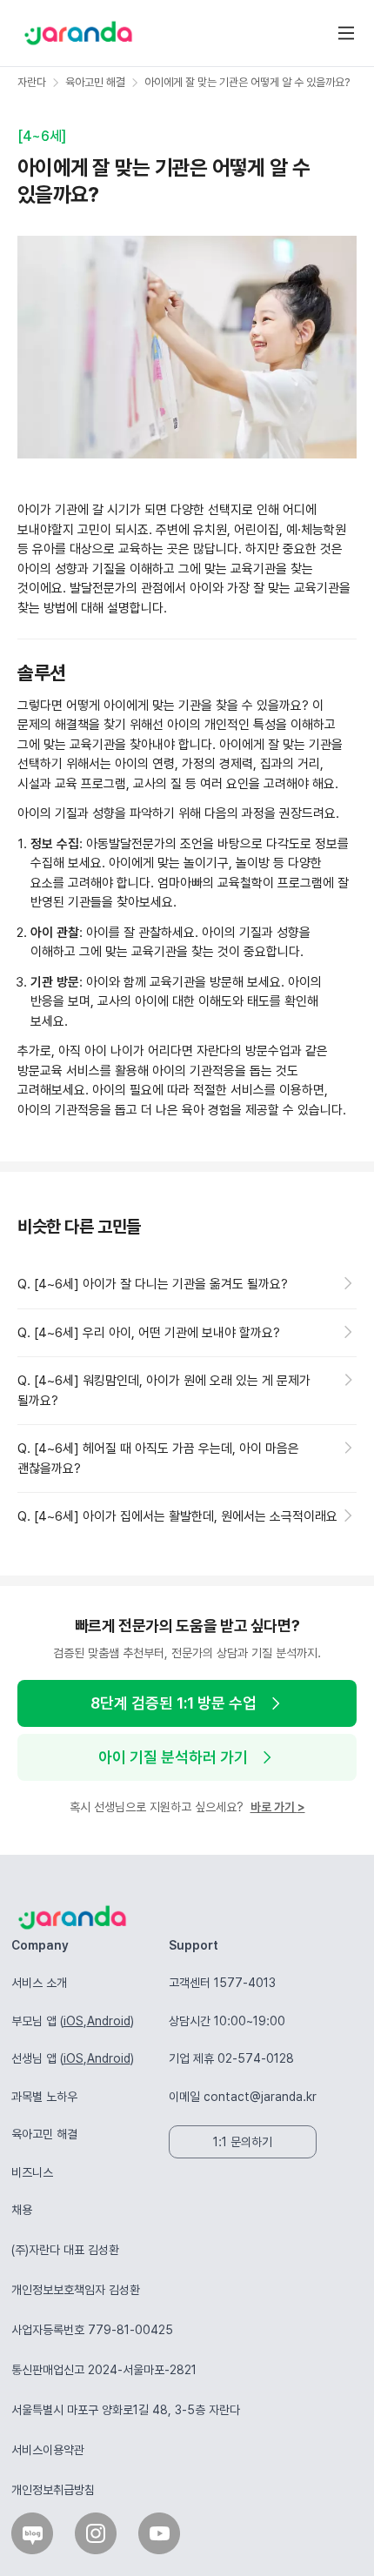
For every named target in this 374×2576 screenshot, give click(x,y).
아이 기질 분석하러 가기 (173, 1757)
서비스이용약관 (48, 2450)
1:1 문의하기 (243, 2142)
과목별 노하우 (44, 2097)
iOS (73, 2021)
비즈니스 (32, 2172)
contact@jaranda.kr (260, 2097)
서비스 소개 (39, 1983)
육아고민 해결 (44, 2134)
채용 (22, 2210)
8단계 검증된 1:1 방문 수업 (174, 1703)
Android (109, 2021)
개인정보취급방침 (53, 2490)
